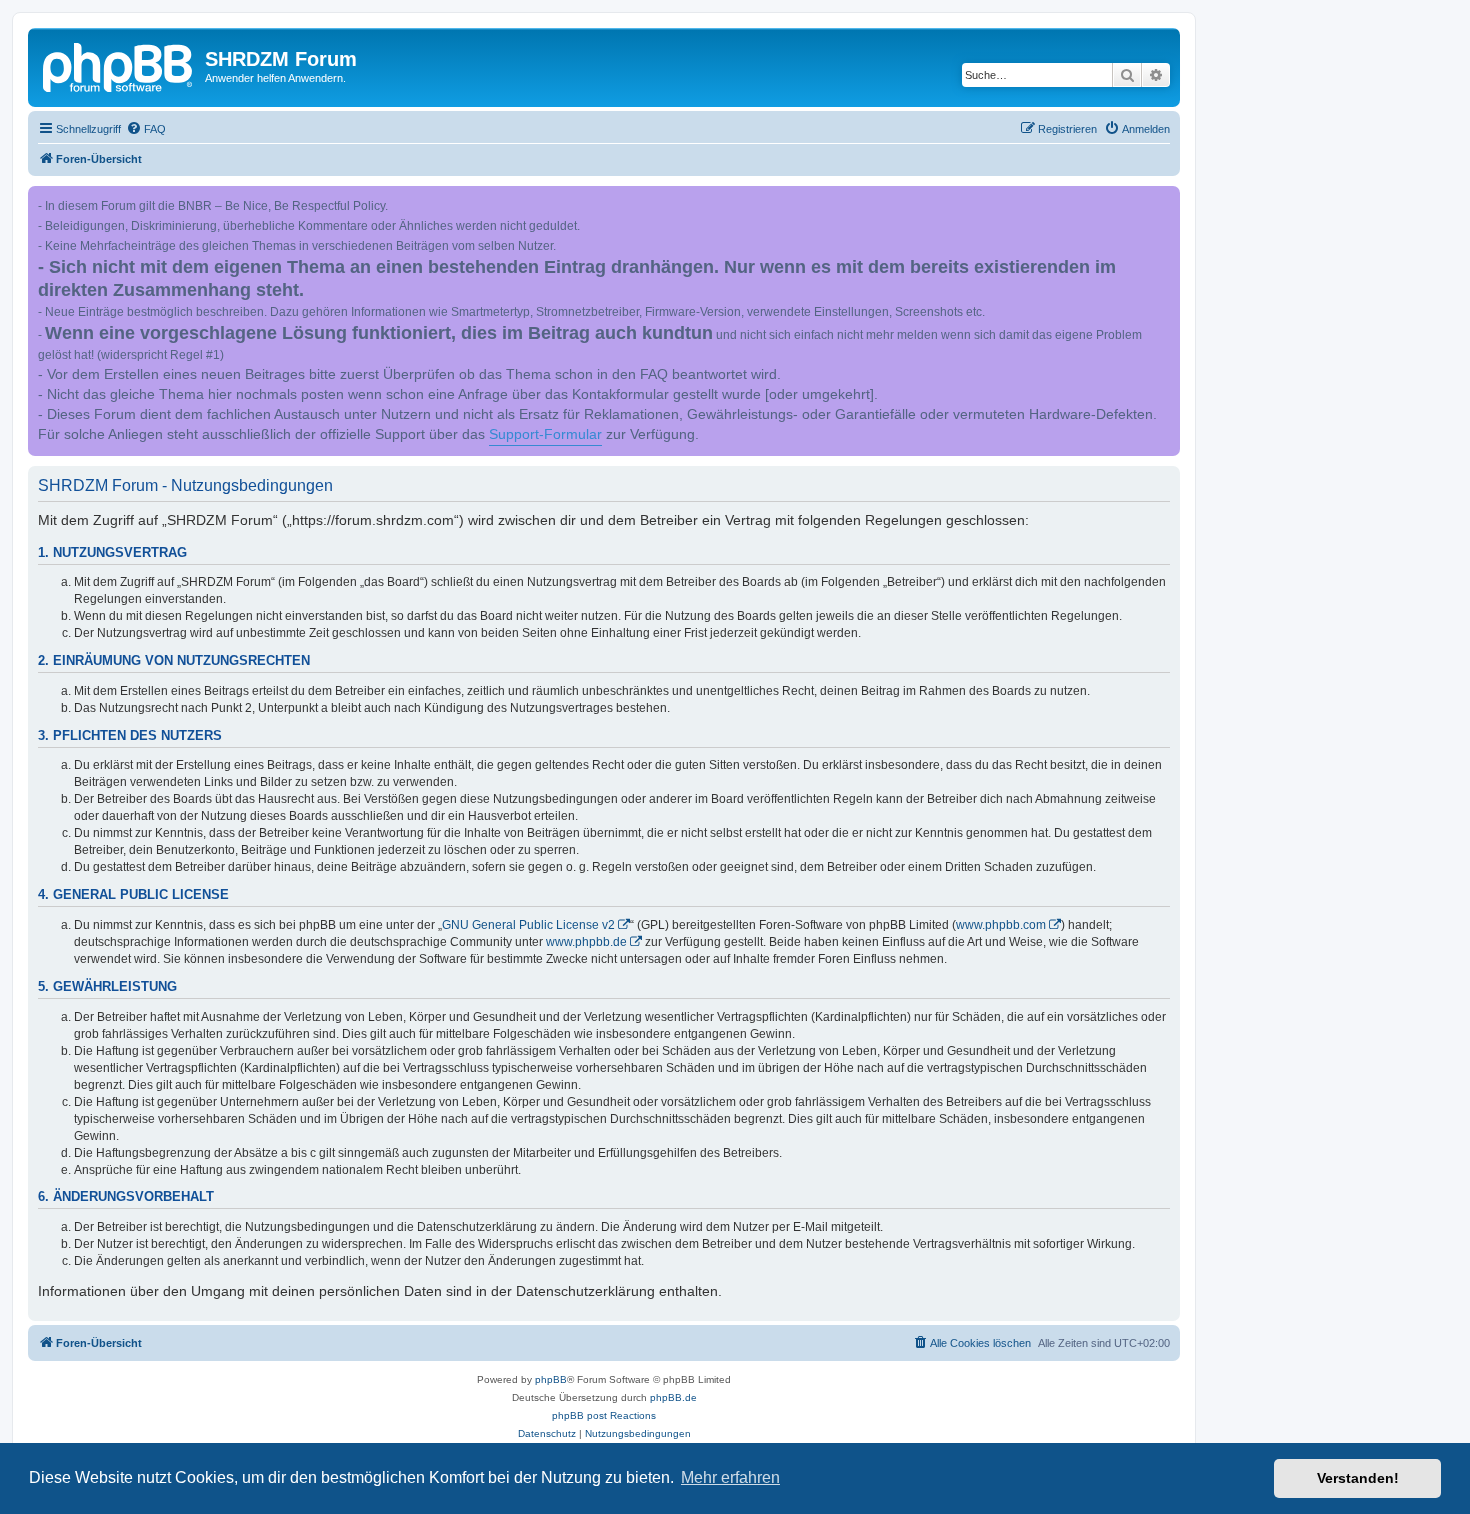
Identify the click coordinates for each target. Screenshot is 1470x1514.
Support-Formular (545, 434)
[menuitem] (146, 129)
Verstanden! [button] (1358, 1478)
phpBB (551, 1379)
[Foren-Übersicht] (119, 65)
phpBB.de (673, 1397)
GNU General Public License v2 (528, 925)
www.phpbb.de (586, 942)
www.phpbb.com (1001, 925)
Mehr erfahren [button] (730, 1477)
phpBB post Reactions (604, 1415)
